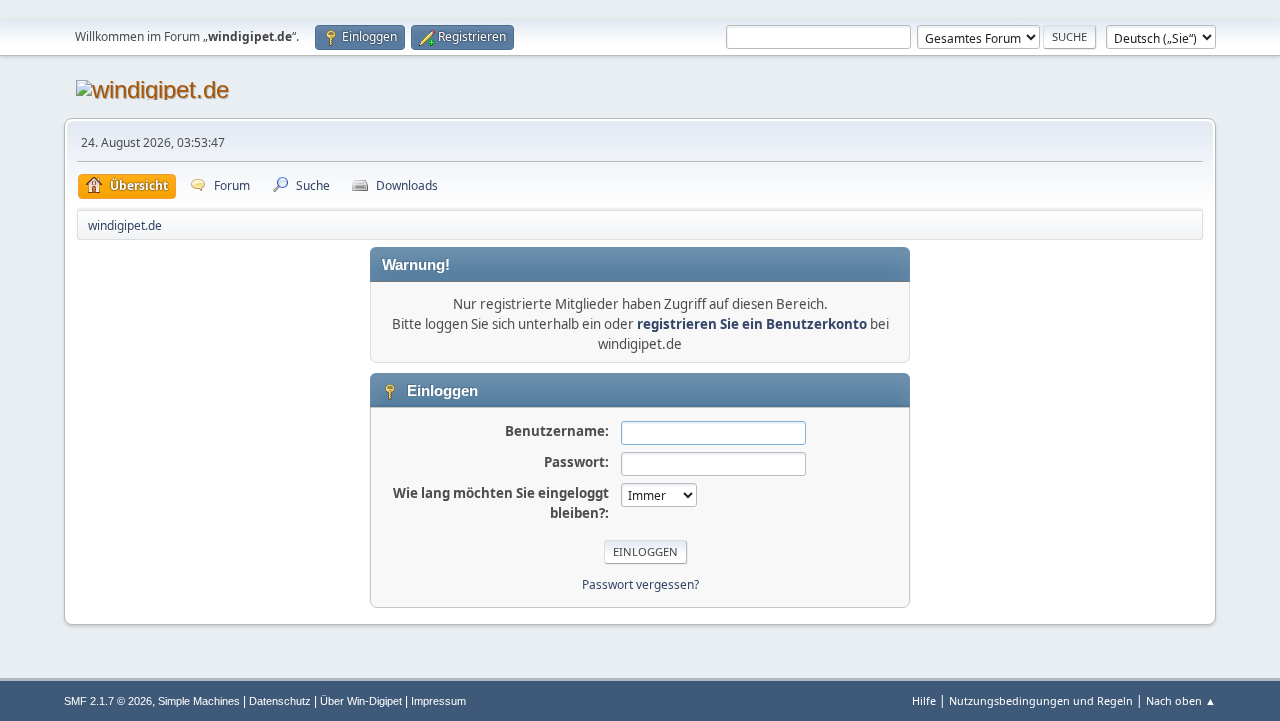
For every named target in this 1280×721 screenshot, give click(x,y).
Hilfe (924, 700)
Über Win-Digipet (361, 701)
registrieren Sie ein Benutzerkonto (752, 324)
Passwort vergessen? (640, 584)
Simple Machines (199, 701)
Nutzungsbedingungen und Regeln (1041, 700)
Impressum (438, 701)
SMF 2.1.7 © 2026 (108, 701)
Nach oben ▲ (1181, 700)
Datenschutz (280, 701)
